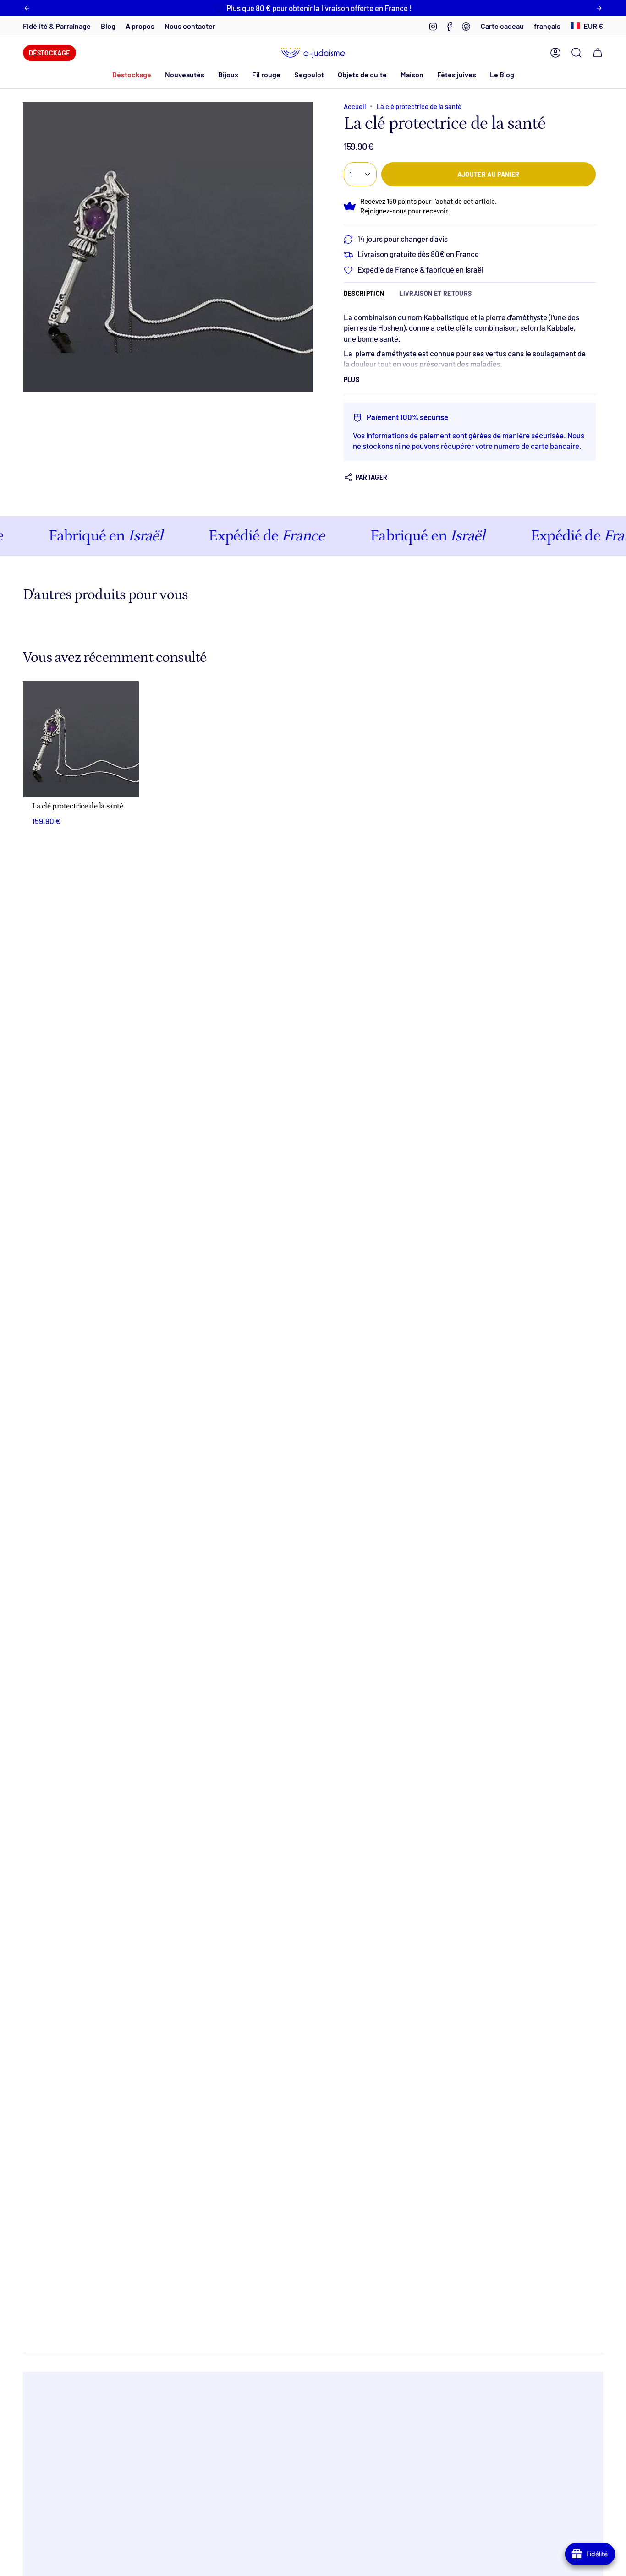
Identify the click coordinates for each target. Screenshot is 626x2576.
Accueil (355, 106)
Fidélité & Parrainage (57, 26)
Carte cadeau (502, 26)
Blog (108, 26)
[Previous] (27, 8)
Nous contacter (190, 26)
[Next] (599, 8)
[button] (185, 74)
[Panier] (598, 53)
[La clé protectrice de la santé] (81, 739)
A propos (140, 26)
